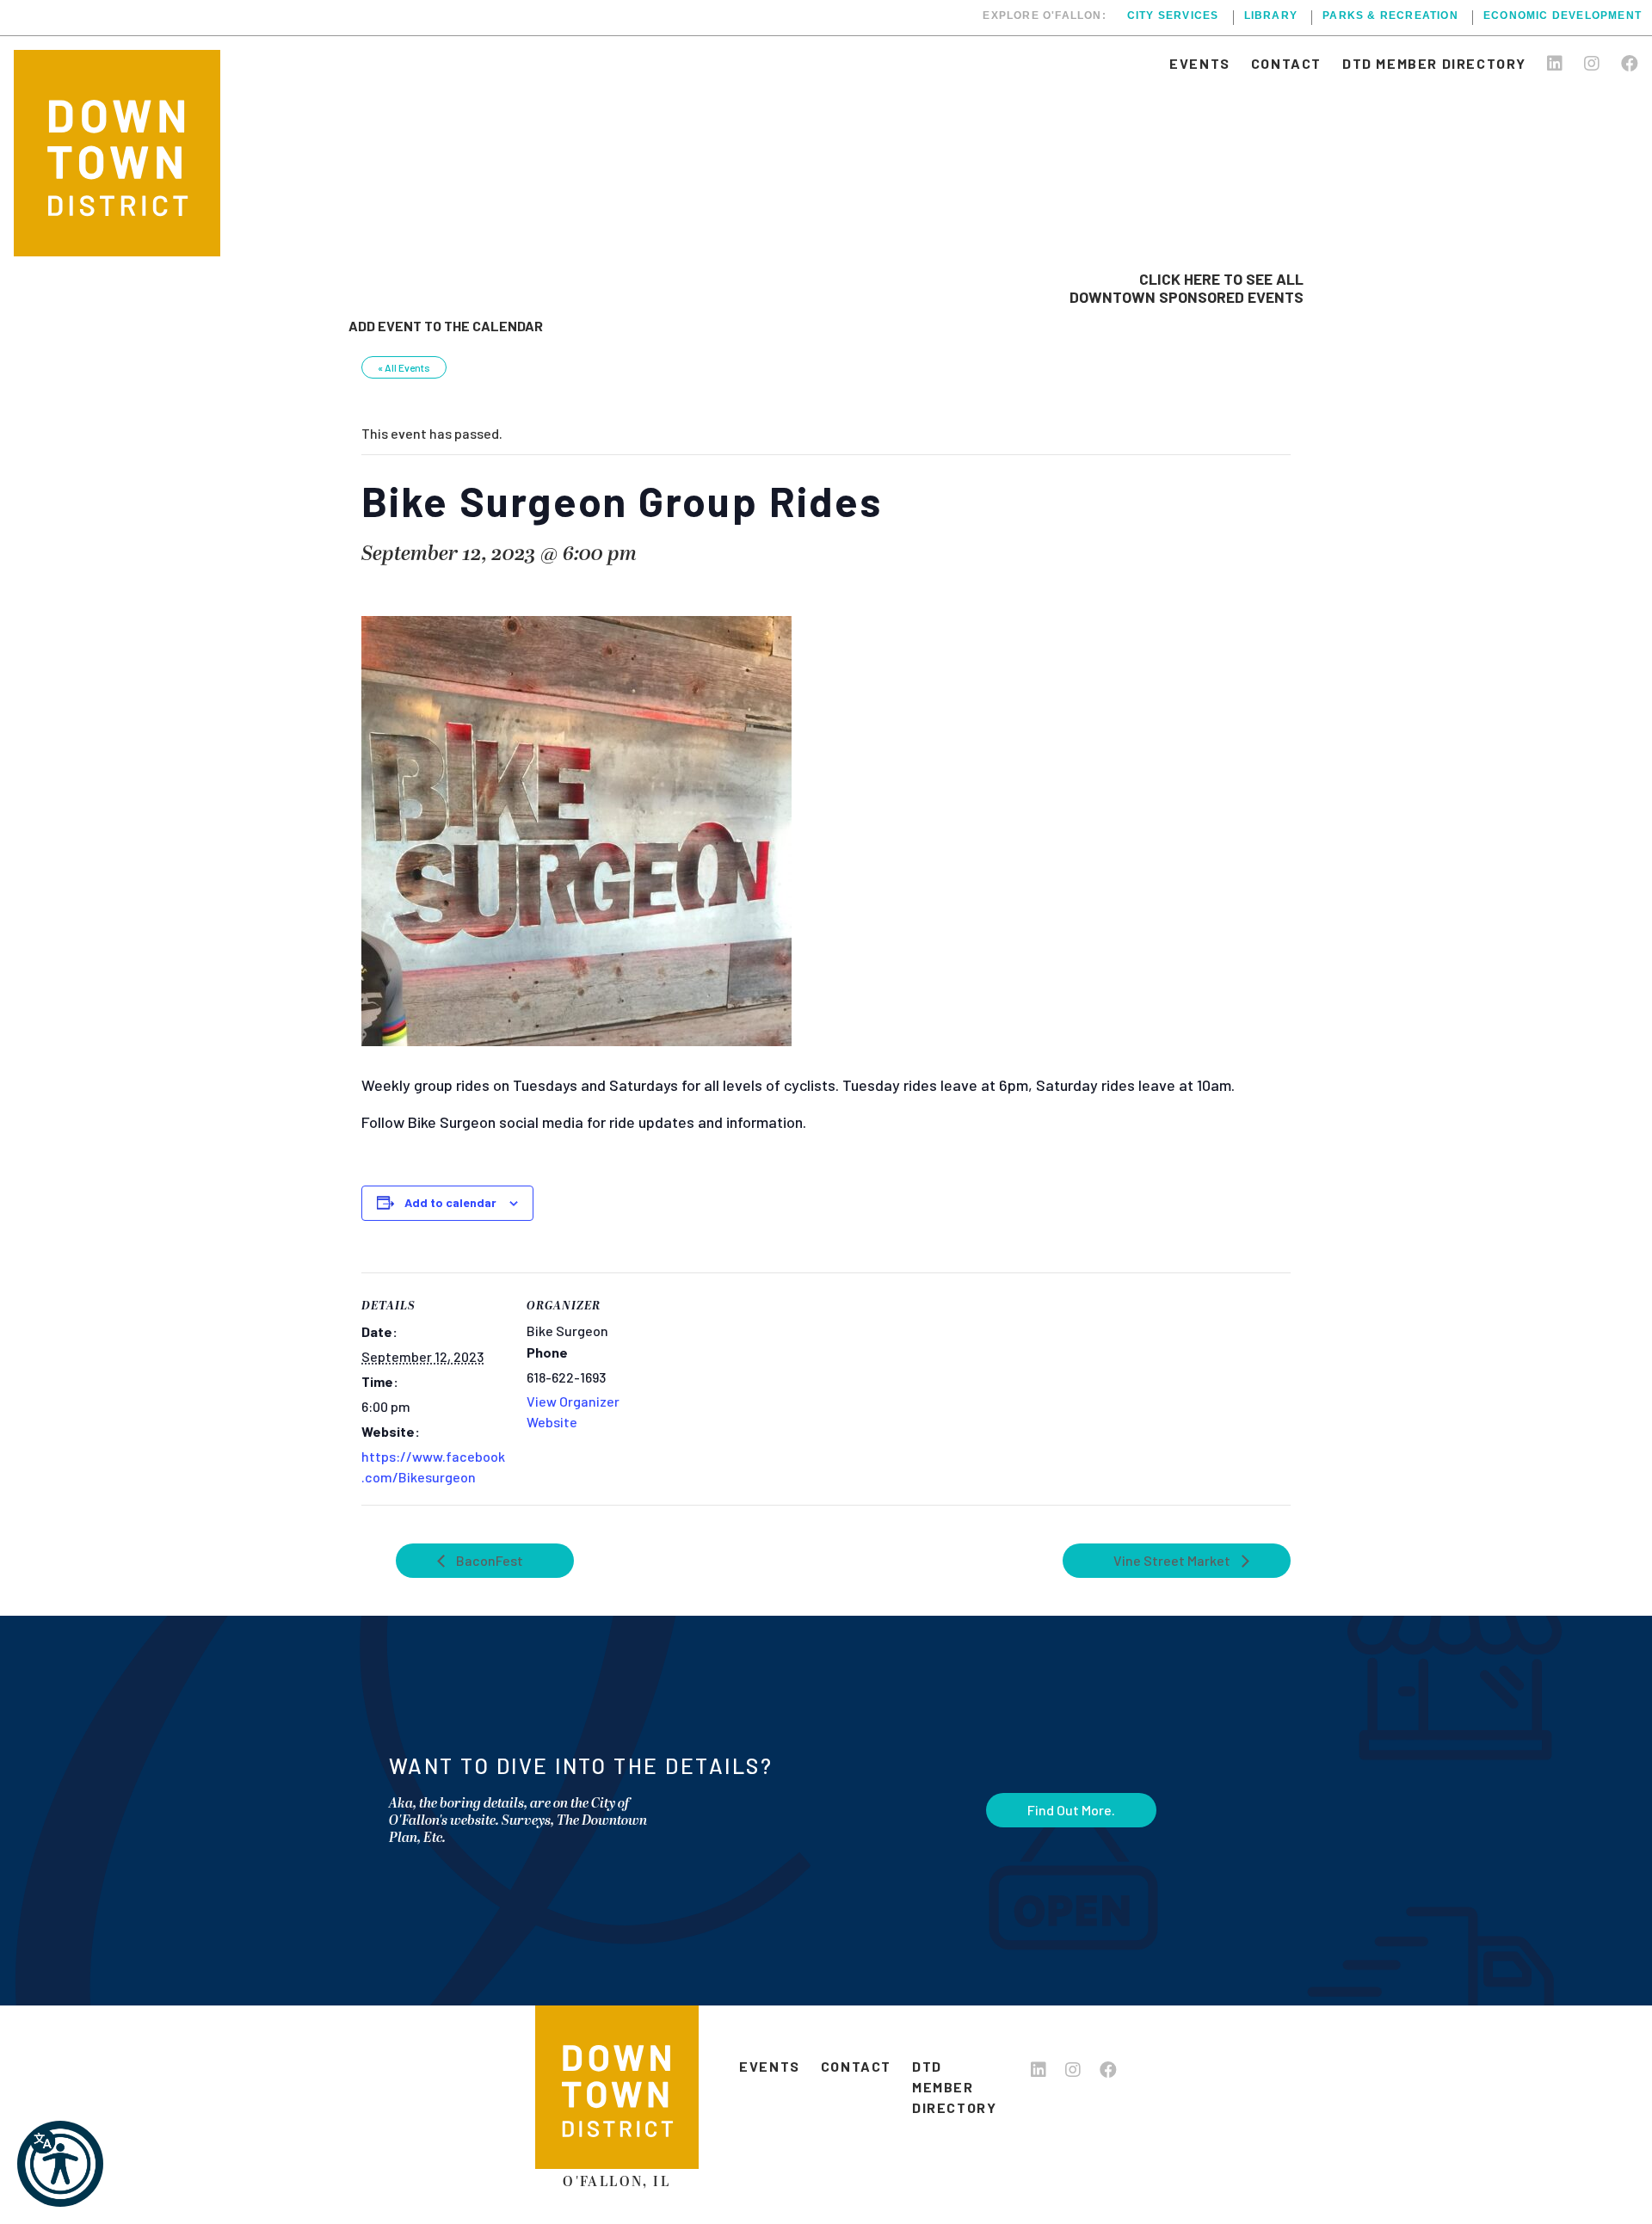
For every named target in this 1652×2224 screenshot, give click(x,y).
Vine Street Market (1173, 1560)
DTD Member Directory (1434, 63)
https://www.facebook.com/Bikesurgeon (433, 1466)
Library (1271, 16)
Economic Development (1563, 16)
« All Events (404, 367)
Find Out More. (1071, 1810)
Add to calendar (450, 1202)
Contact (1286, 63)
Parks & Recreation (1390, 16)
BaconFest (488, 1560)
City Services (1173, 16)
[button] (60, 2164)
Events (1200, 63)
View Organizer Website (573, 1411)
